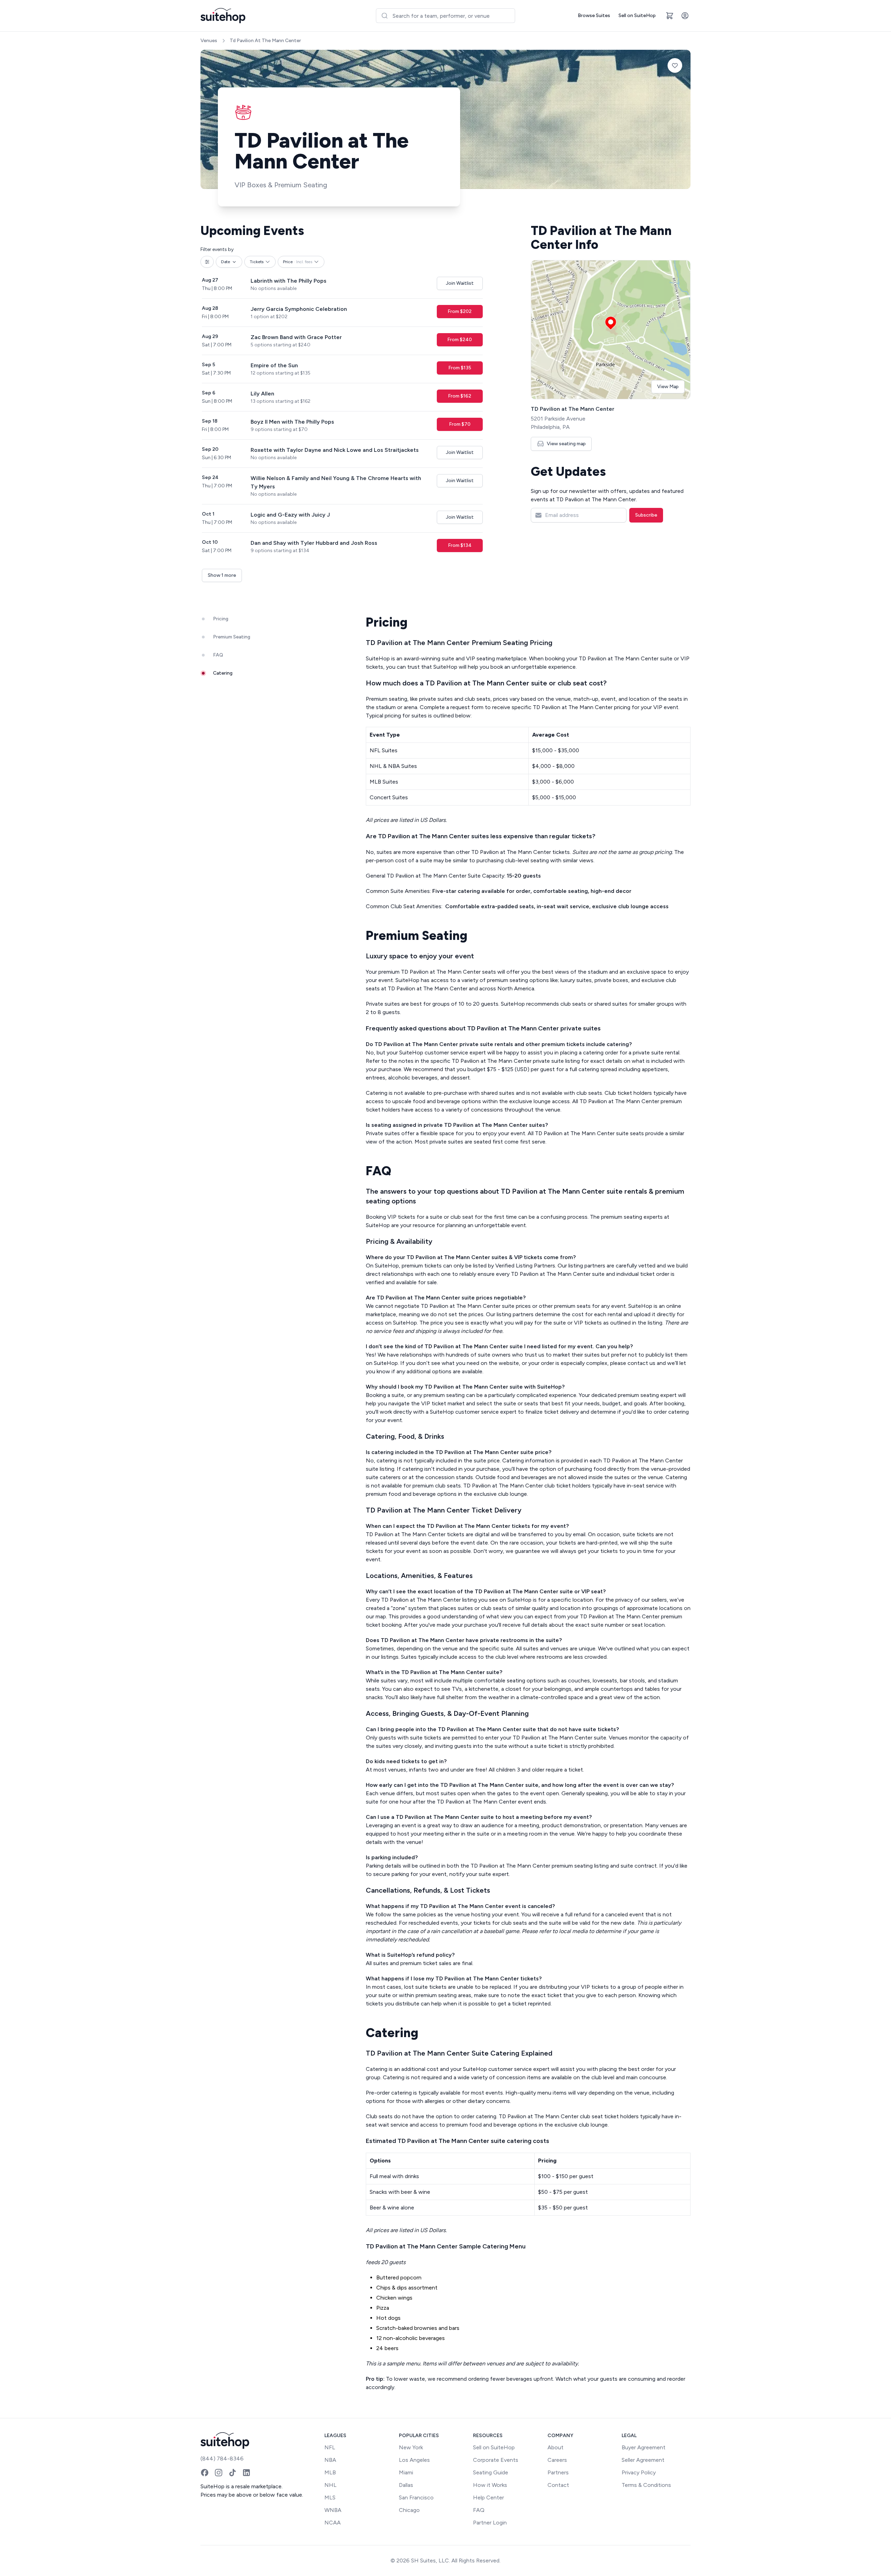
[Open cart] (670, 16)
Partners (558, 2472)
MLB (330, 2472)
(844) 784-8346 (222, 2459)
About (555, 2447)
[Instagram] (219, 2473)
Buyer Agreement (644, 2447)
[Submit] (384, 16)
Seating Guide (491, 2472)
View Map (668, 387)
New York (411, 2447)
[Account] (685, 16)
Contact (558, 2485)
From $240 (460, 340)
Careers (557, 2460)
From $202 (460, 311)
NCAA (333, 2523)
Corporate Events (496, 2460)
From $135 (460, 368)
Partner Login (490, 2523)
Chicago (409, 2510)
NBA (330, 2460)
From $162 (460, 396)
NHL (330, 2485)
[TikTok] (232, 2473)
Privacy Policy (639, 2472)
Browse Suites (594, 15)
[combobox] (445, 16)
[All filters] (207, 262)
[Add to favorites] (675, 65)
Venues (209, 41)
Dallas (406, 2485)
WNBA (333, 2510)
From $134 (460, 545)
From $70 (460, 424)
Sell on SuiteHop (637, 15)
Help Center (488, 2498)
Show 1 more (222, 575)
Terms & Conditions (646, 2485)
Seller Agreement (643, 2460)
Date (226, 262)
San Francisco (416, 2498)
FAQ (479, 2510)
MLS (330, 2498)
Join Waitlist (460, 283)
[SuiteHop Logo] (223, 16)
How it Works (490, 2485)
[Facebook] (205, 2473)
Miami (406, 2472)
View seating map (566, 444)
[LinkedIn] (246, 2473)
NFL (330, 2447)
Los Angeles (414, 2460)
